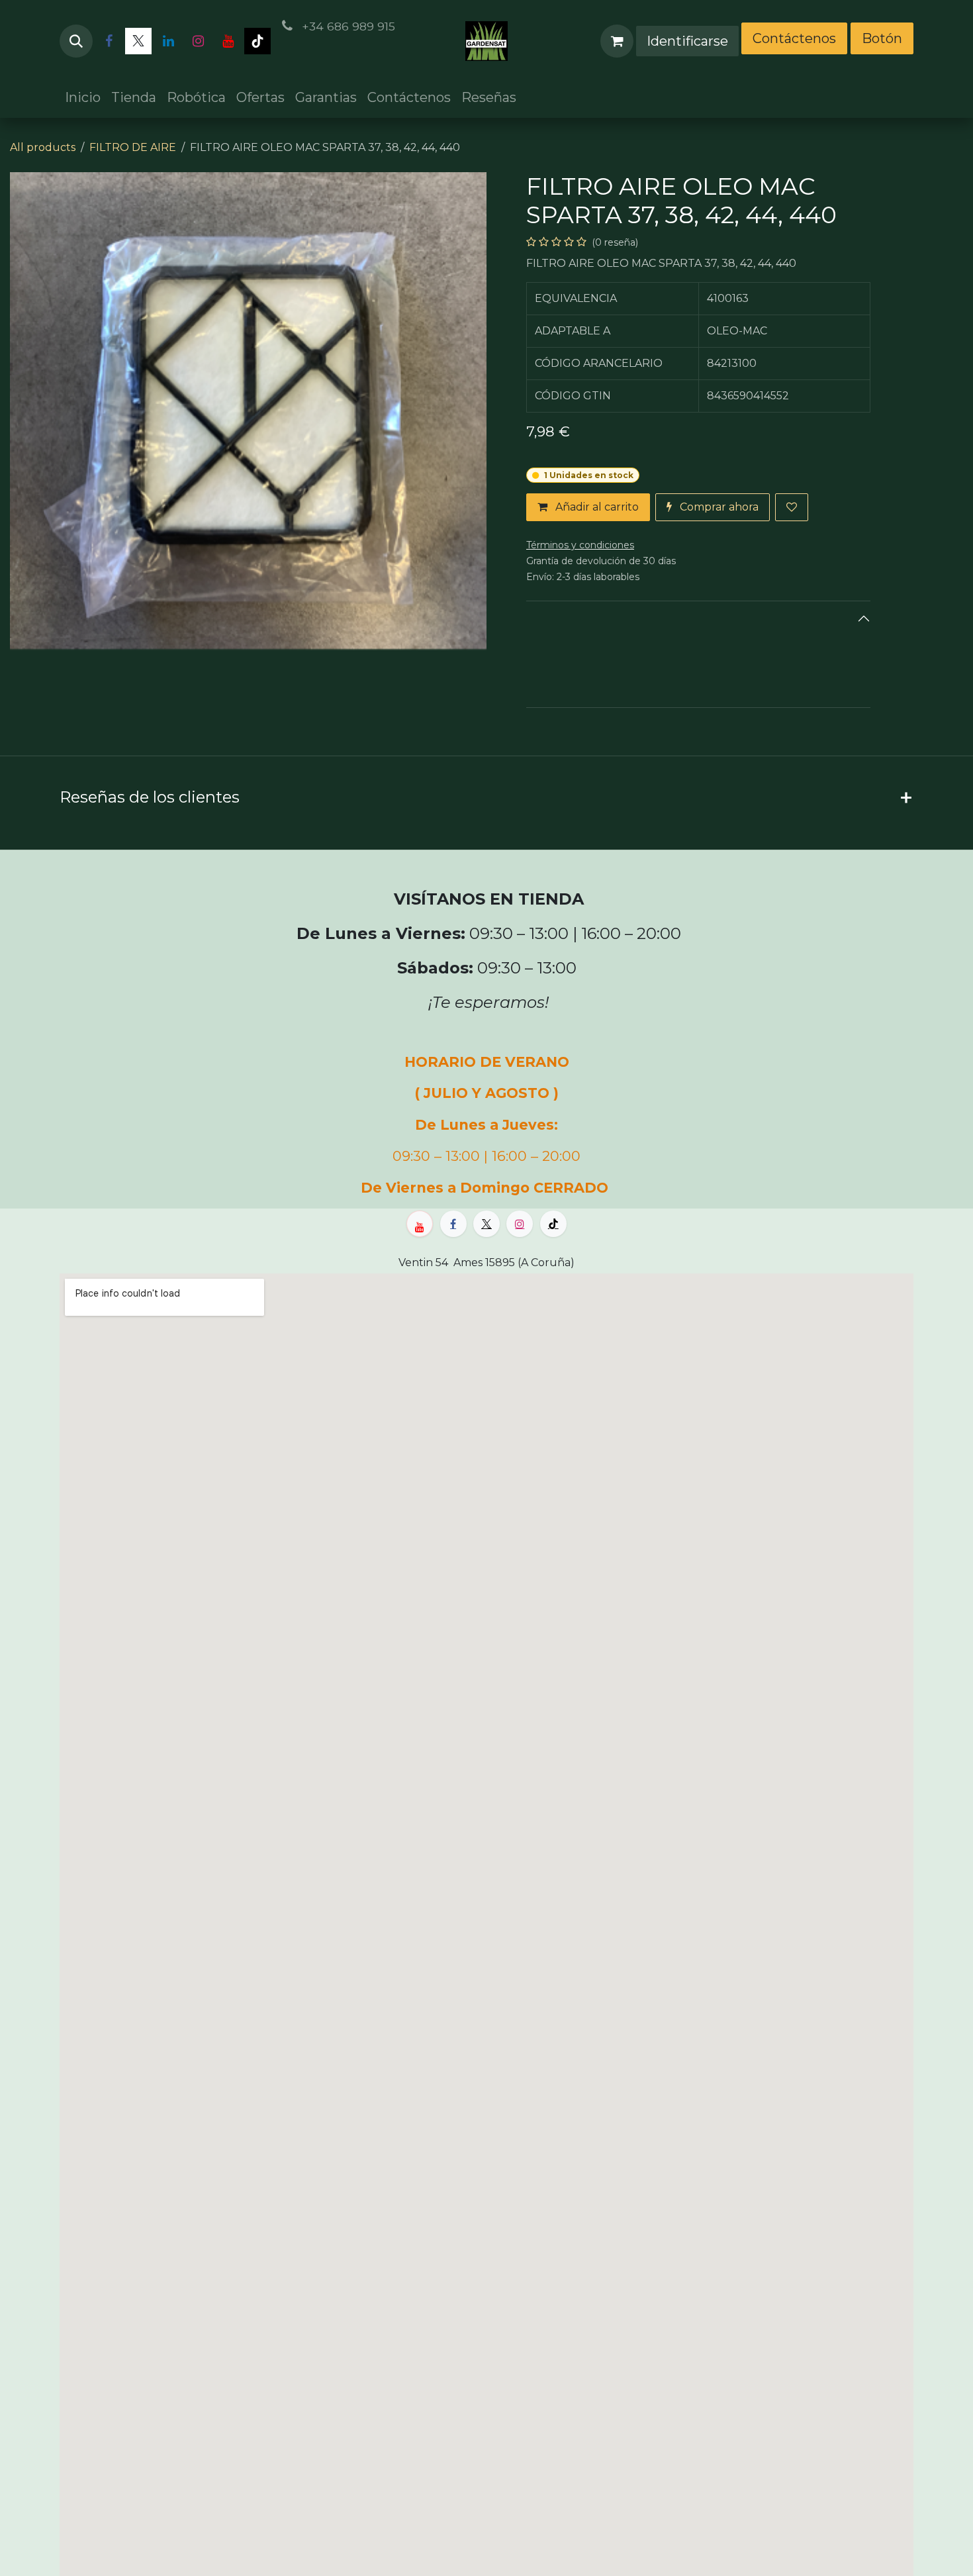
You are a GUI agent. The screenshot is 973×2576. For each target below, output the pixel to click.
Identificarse (687, 41)
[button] (76, 41)
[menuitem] (83, 97)
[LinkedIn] (168, 41)
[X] (138, 41)
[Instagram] (198, 41)
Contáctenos (794, 38)
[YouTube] (228, 41)
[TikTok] (257, 41)
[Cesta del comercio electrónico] (617, 41)
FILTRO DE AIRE (133, 147)
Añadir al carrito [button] (596, 507)
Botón (882, 38)
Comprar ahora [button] (718, 507)
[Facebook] (109, 41)
